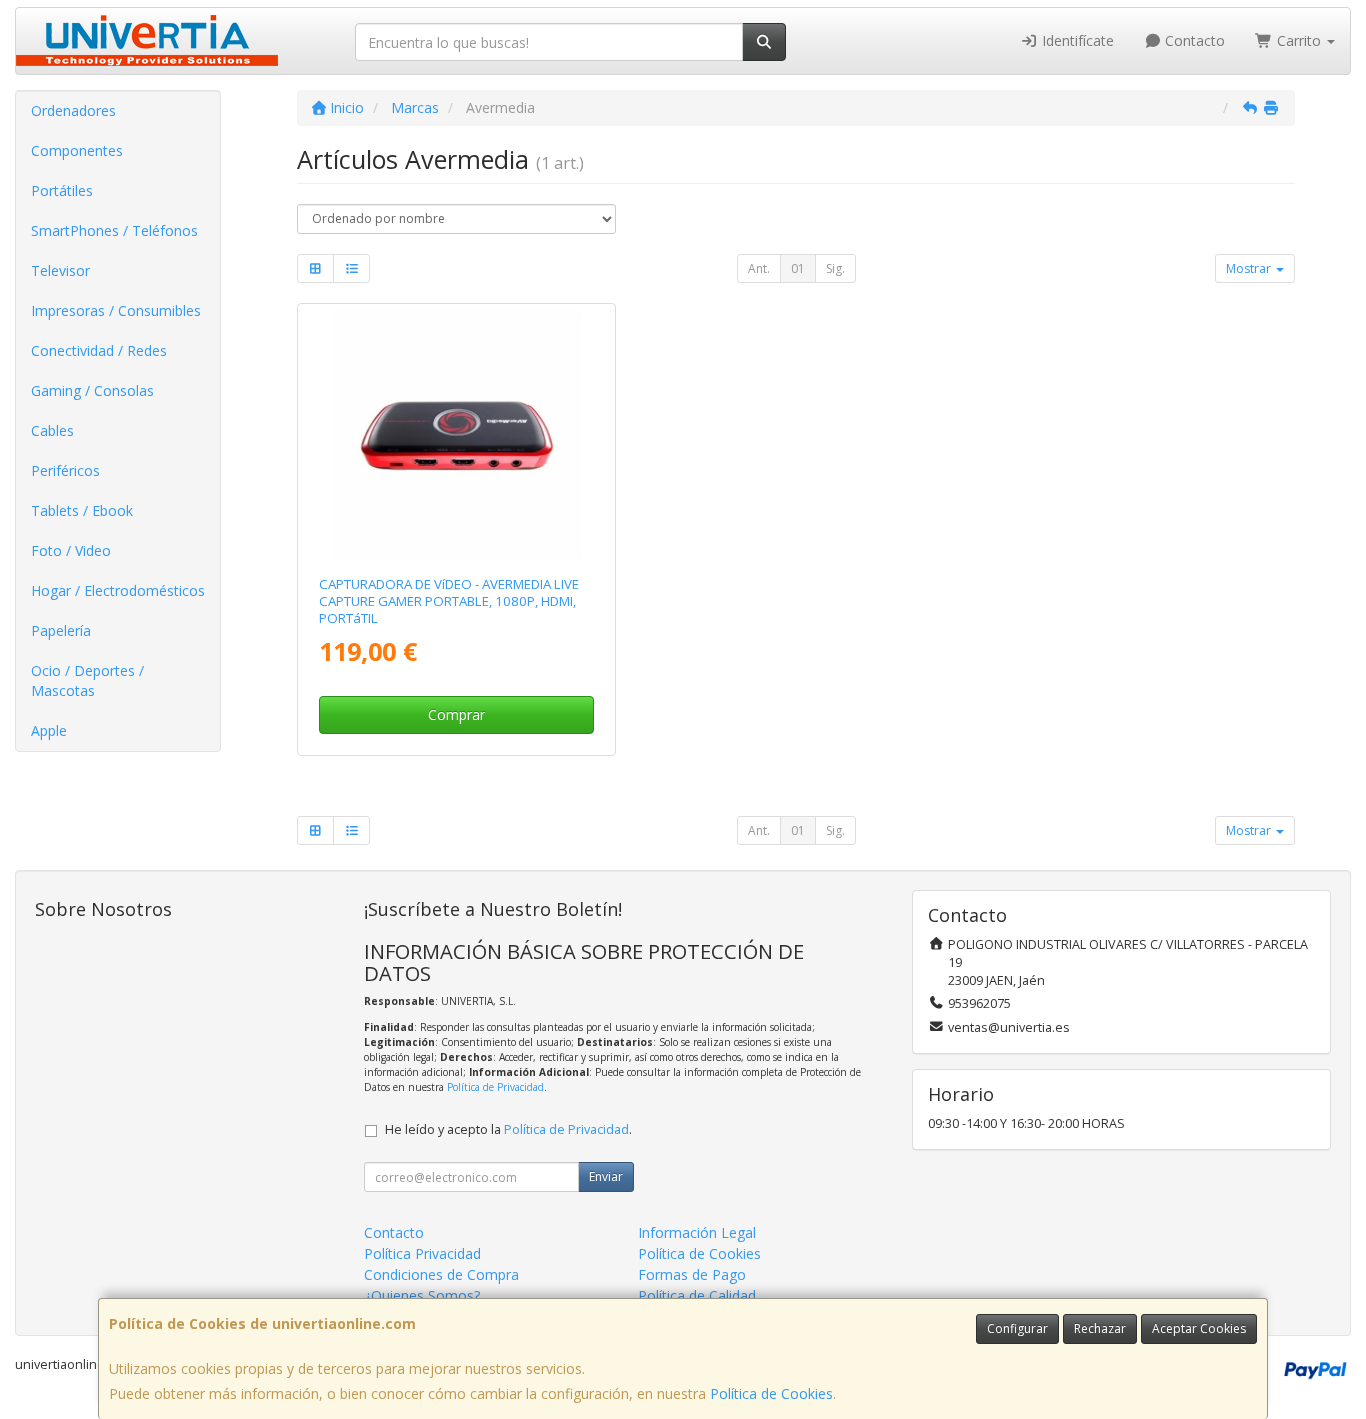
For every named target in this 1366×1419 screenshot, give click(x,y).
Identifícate (1076, 40)
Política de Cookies (771, 1393)
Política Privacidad (422, 1253)
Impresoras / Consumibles (116, 310)
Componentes (77, 150)
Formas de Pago (692, 1274)
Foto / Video (71, 550)
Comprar (456, 714)
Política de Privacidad (495, 1087)
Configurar (1017, 1328)
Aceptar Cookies (1199, 1328)
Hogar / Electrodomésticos (118, 590)
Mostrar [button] (1250, 268)
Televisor (60, 270)
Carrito (1299, 40)
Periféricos (65, 470)
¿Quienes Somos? (422, 1295)
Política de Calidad (697, 1295)
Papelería (61, 630)
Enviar (606, 1176)
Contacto (1193, 40)
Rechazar (1100, 1328)
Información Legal (697, 1232)
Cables (52, 430)
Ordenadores (73, 110)
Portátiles (62, 190)
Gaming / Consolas (92, 390)
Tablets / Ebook (82, 510)
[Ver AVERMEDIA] (456, 435)
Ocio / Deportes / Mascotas (87, 680)
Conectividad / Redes (99, 350)
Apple (49, 730)
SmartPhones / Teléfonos (114, 230)
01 (798, 268)
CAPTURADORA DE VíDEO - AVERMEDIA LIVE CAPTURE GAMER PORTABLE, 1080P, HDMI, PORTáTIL (449, 601)
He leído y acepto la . (508, 1129)
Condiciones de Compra (441, 1274)
